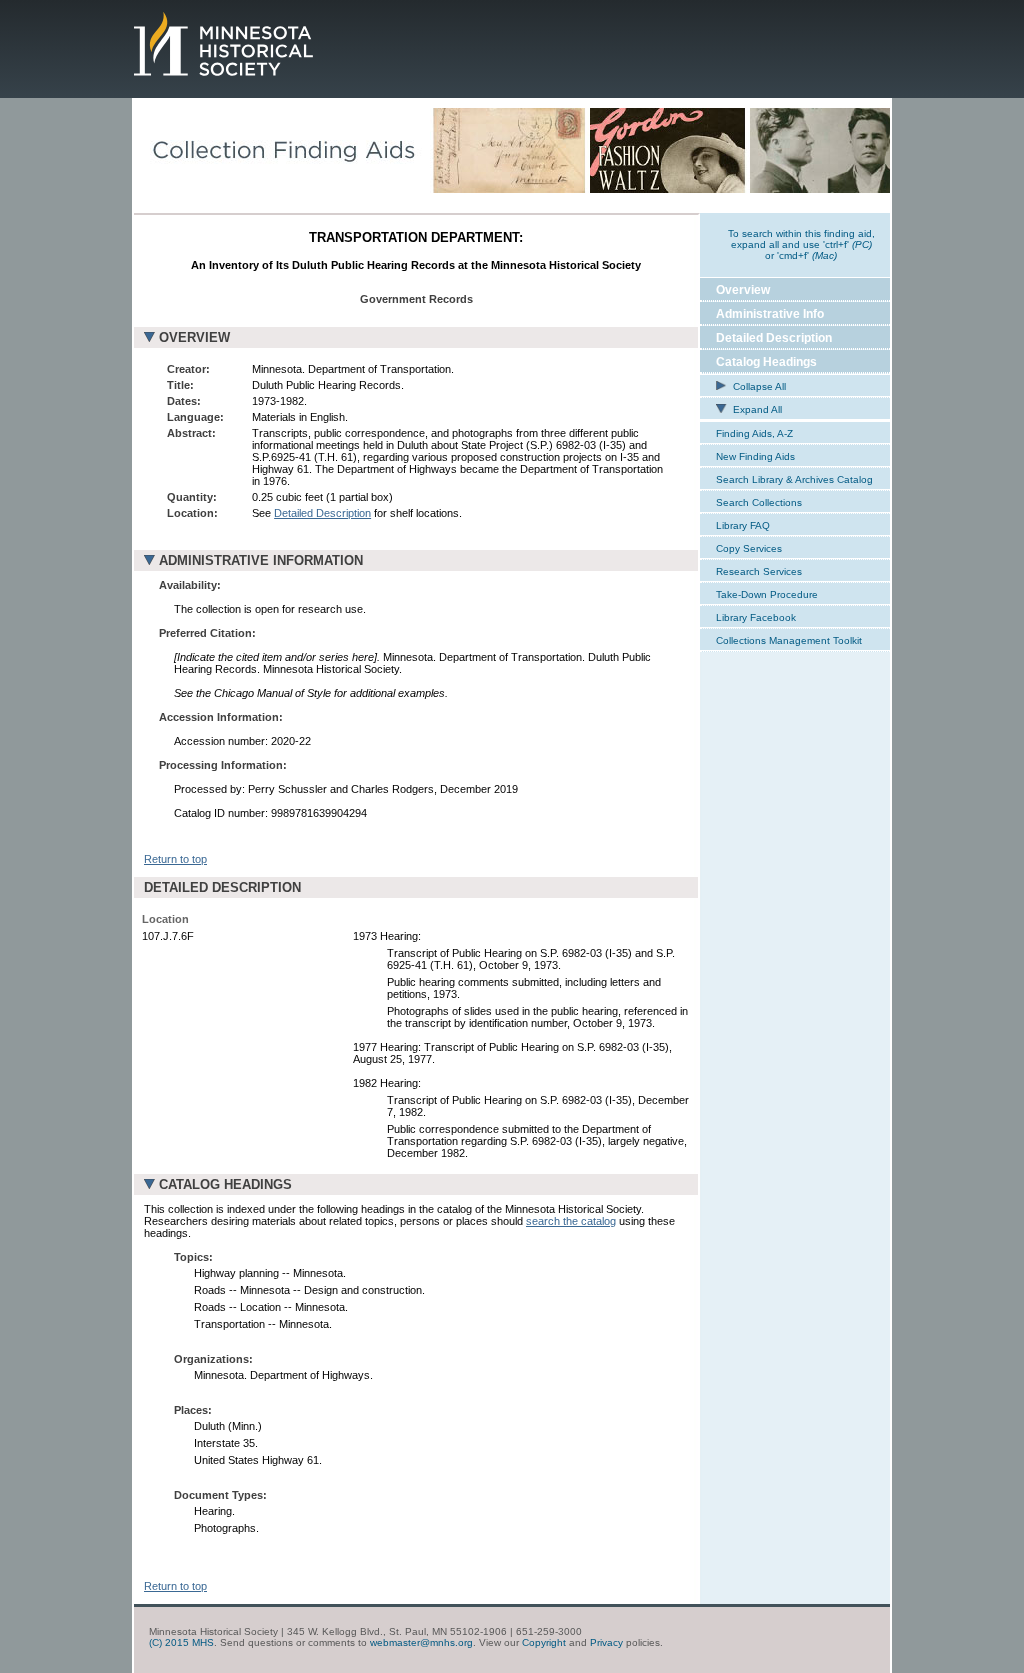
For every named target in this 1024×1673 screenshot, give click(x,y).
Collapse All (758, 386)
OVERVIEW (194, 337)
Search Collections (759, 502)
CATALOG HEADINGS (225, 1184)
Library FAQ (743, 525)
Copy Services (749, 548)
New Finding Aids (755, 456)
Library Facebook (756, 617)
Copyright (544, 1642)
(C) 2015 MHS (181, 1642)
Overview (743, 290)
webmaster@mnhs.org (421, 1642)
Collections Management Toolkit (789, 640)
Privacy (606, 1642)
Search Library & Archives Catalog (794, 479)
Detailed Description (322, 513)
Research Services (759, 571)
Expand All (756, 409)
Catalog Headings (766, 362)
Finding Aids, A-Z (754, 433)
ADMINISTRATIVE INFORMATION (261, 560)
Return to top (175, 859)
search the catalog (571, 1221)
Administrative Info (770, 314)
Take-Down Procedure (767, 594)
